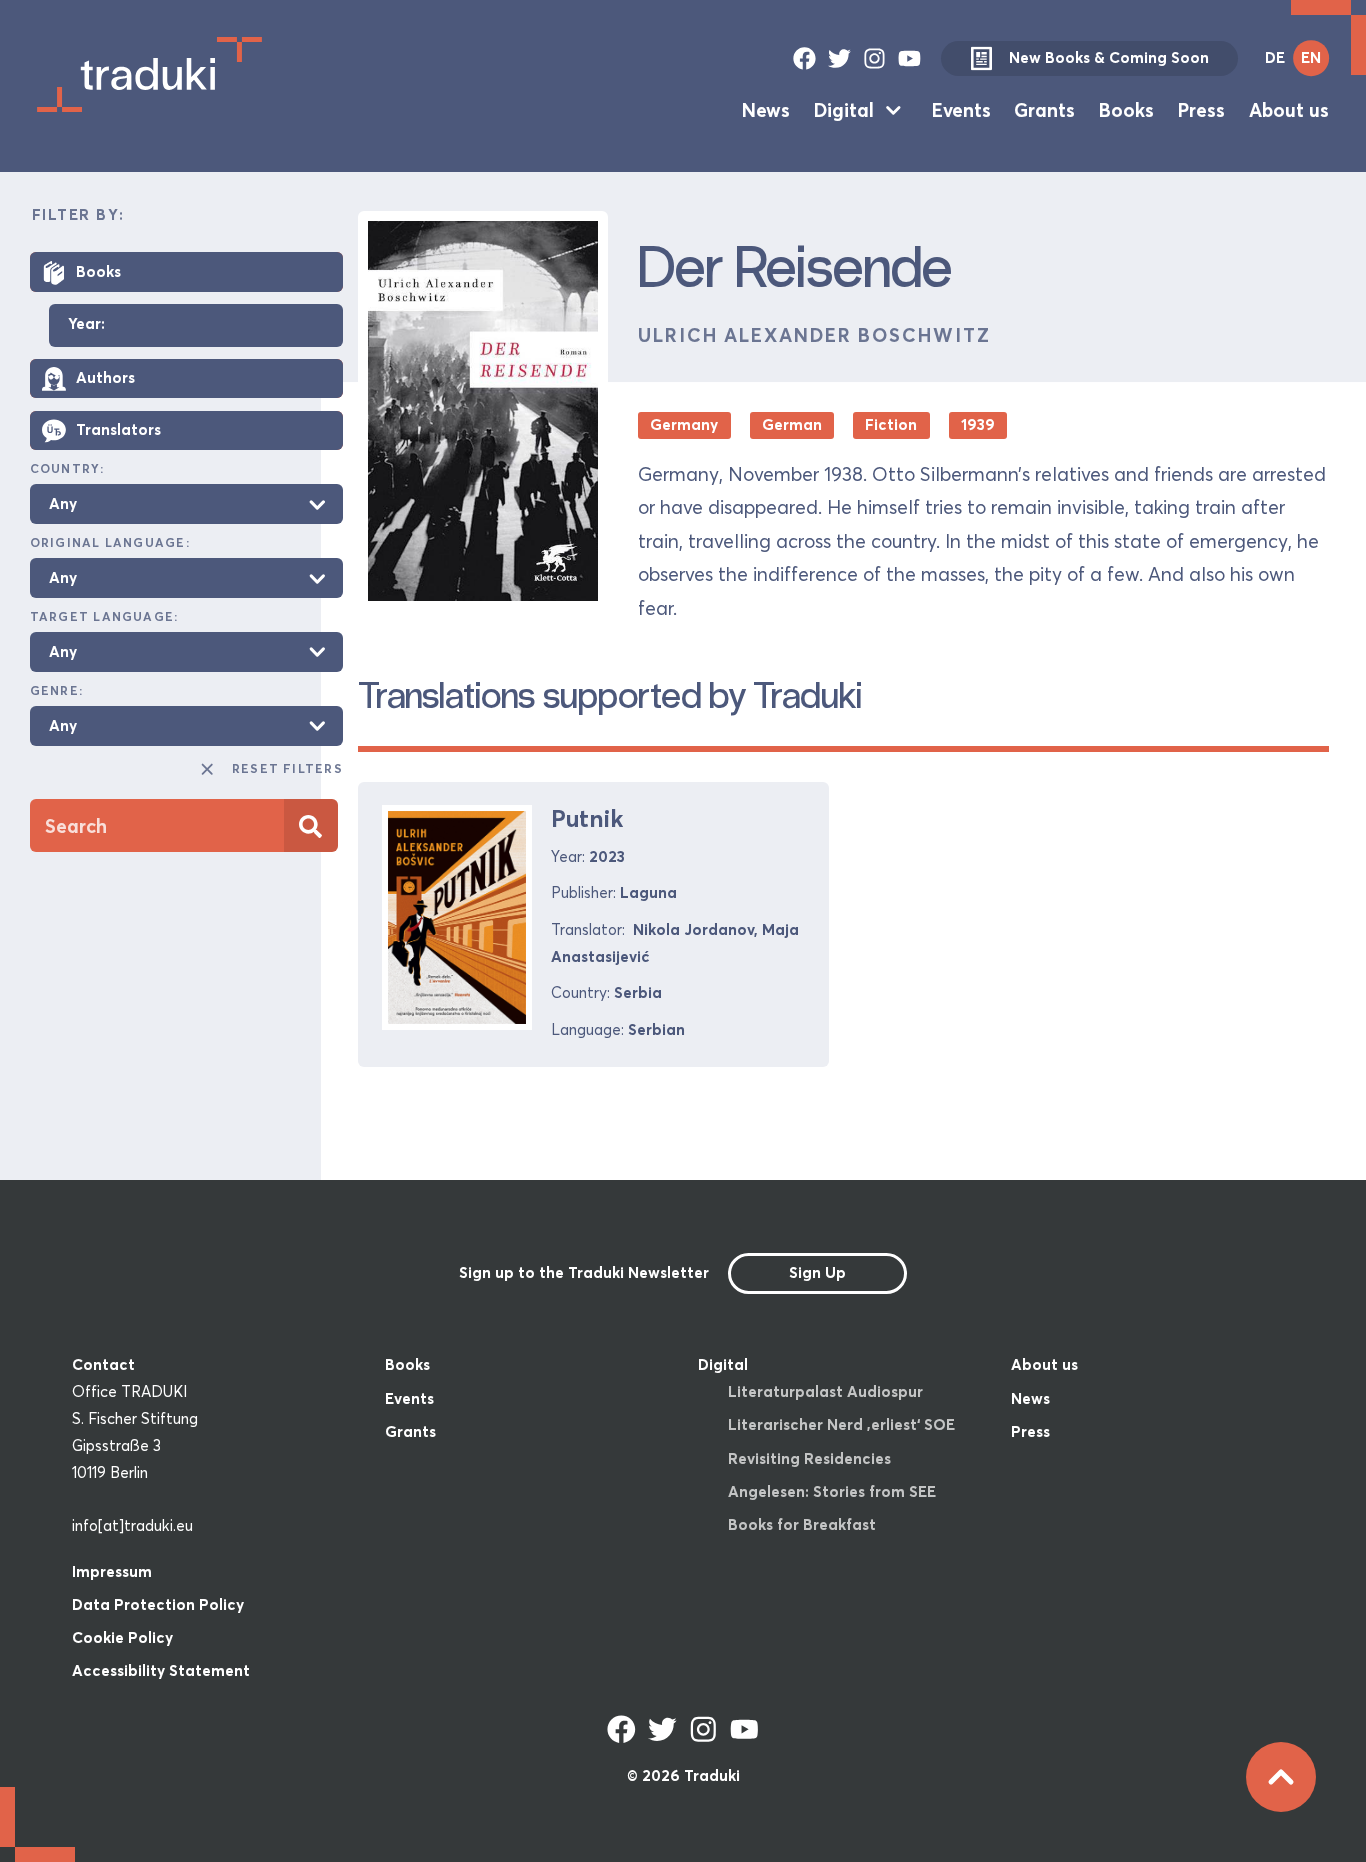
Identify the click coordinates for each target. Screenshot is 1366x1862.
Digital (844, 110)
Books (1126, 110)
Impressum (112, 1571)
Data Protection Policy (158, 1604)
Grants (1044, 110)
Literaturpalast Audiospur (825, 1391)
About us (1289, 110)
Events (961, 110)
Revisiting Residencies (809, 1458)
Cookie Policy (122, 1637)
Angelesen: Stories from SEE (832, 1491)
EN (1311, 57)
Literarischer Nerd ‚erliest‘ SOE (841, 1424)
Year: (86, 325)
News (766, 110)
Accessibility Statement (161, 1670)
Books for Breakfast (802, 1524)
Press (1201, 110)
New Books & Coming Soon (1109, 57)
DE (1275, 57)
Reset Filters (287, 769)
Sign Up (817, 1272)
